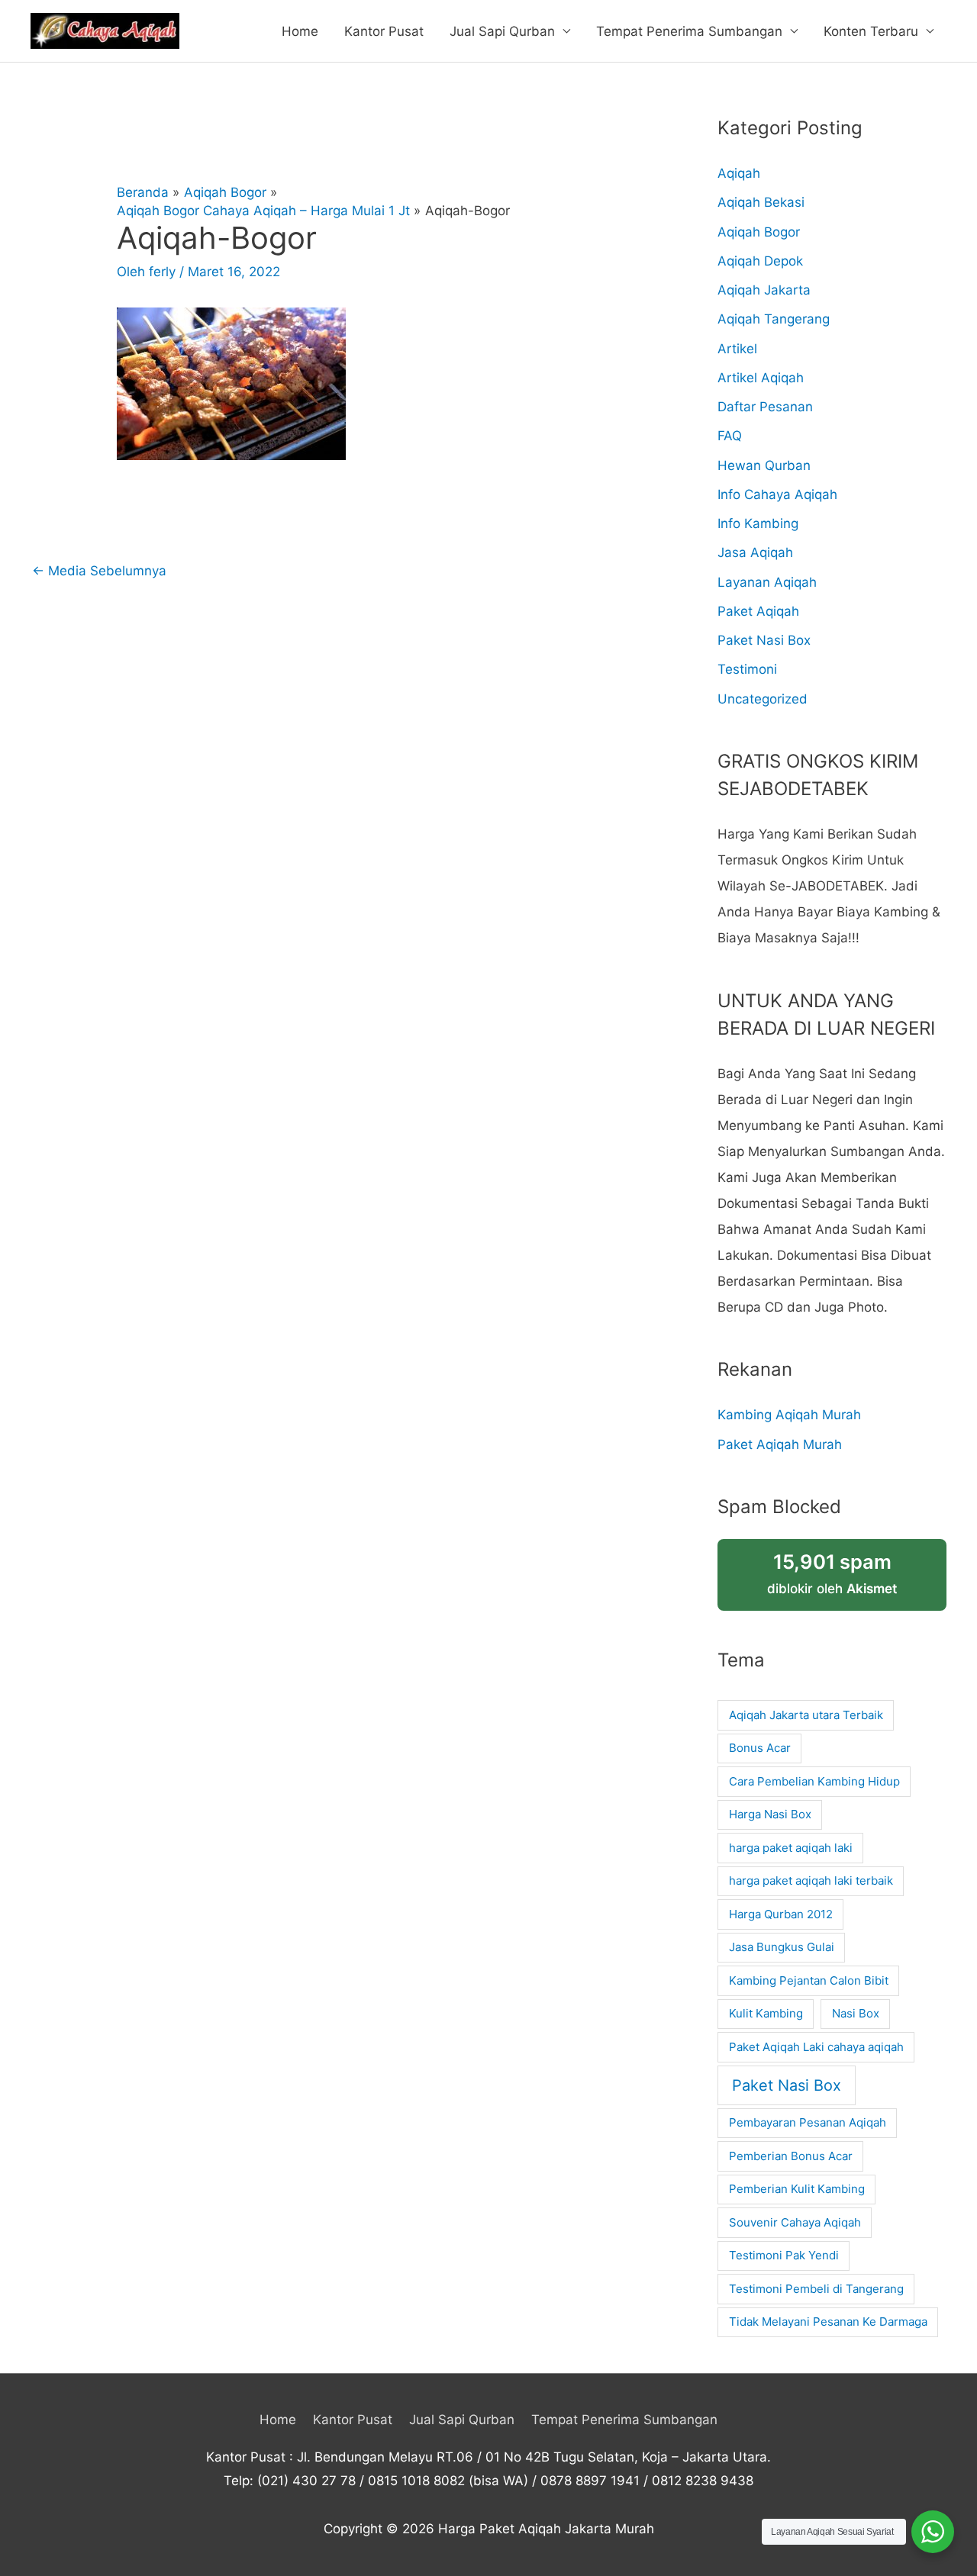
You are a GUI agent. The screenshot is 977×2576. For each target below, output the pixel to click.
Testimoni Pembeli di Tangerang (816, 2289)
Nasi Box (856, 2013)
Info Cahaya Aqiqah (777, 494)
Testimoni (747, 669)
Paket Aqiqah (758, 611)
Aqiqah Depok (760, 261)
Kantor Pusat (384, 31)
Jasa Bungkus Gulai (782, 1947)
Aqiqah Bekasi (761, 202)
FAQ (730, 436)
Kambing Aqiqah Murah (789, 1415)
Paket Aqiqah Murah (780, 1444)
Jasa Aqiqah (755, 552)
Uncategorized (763, 699)
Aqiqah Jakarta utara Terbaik (806, 1715)
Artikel (737, 349)
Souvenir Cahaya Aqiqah (795, 2222)
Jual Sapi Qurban (502, 31)
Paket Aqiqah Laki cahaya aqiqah (816, 2047)
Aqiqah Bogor (759, 232)
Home (300, 31)
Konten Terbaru (871, 31)
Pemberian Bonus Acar (791, 2156)
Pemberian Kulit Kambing (797, 2189)
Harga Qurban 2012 (781, 1914)
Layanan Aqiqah (767, 582)
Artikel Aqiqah (761, 378)
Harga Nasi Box (770, 1814)
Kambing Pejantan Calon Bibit (809, 1980)
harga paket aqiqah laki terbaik (811, 1880)
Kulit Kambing (766, 2013)
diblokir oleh (832, 1573)
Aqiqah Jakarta (764, 290)
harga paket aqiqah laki (791, 1848)
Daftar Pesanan (765, 407)
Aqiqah (739, 173)
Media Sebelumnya (99, 571)
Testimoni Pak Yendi (784, 2255)
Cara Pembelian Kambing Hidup (814, 1781)
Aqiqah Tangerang (774, 319)
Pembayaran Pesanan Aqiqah (808, 2122)
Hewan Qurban (764, 465)
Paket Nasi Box (764, 640)
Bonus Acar (760, 1748)
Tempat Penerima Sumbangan (689, 31)
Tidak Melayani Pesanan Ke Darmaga (828, 2322)
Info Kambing (758, 523)
